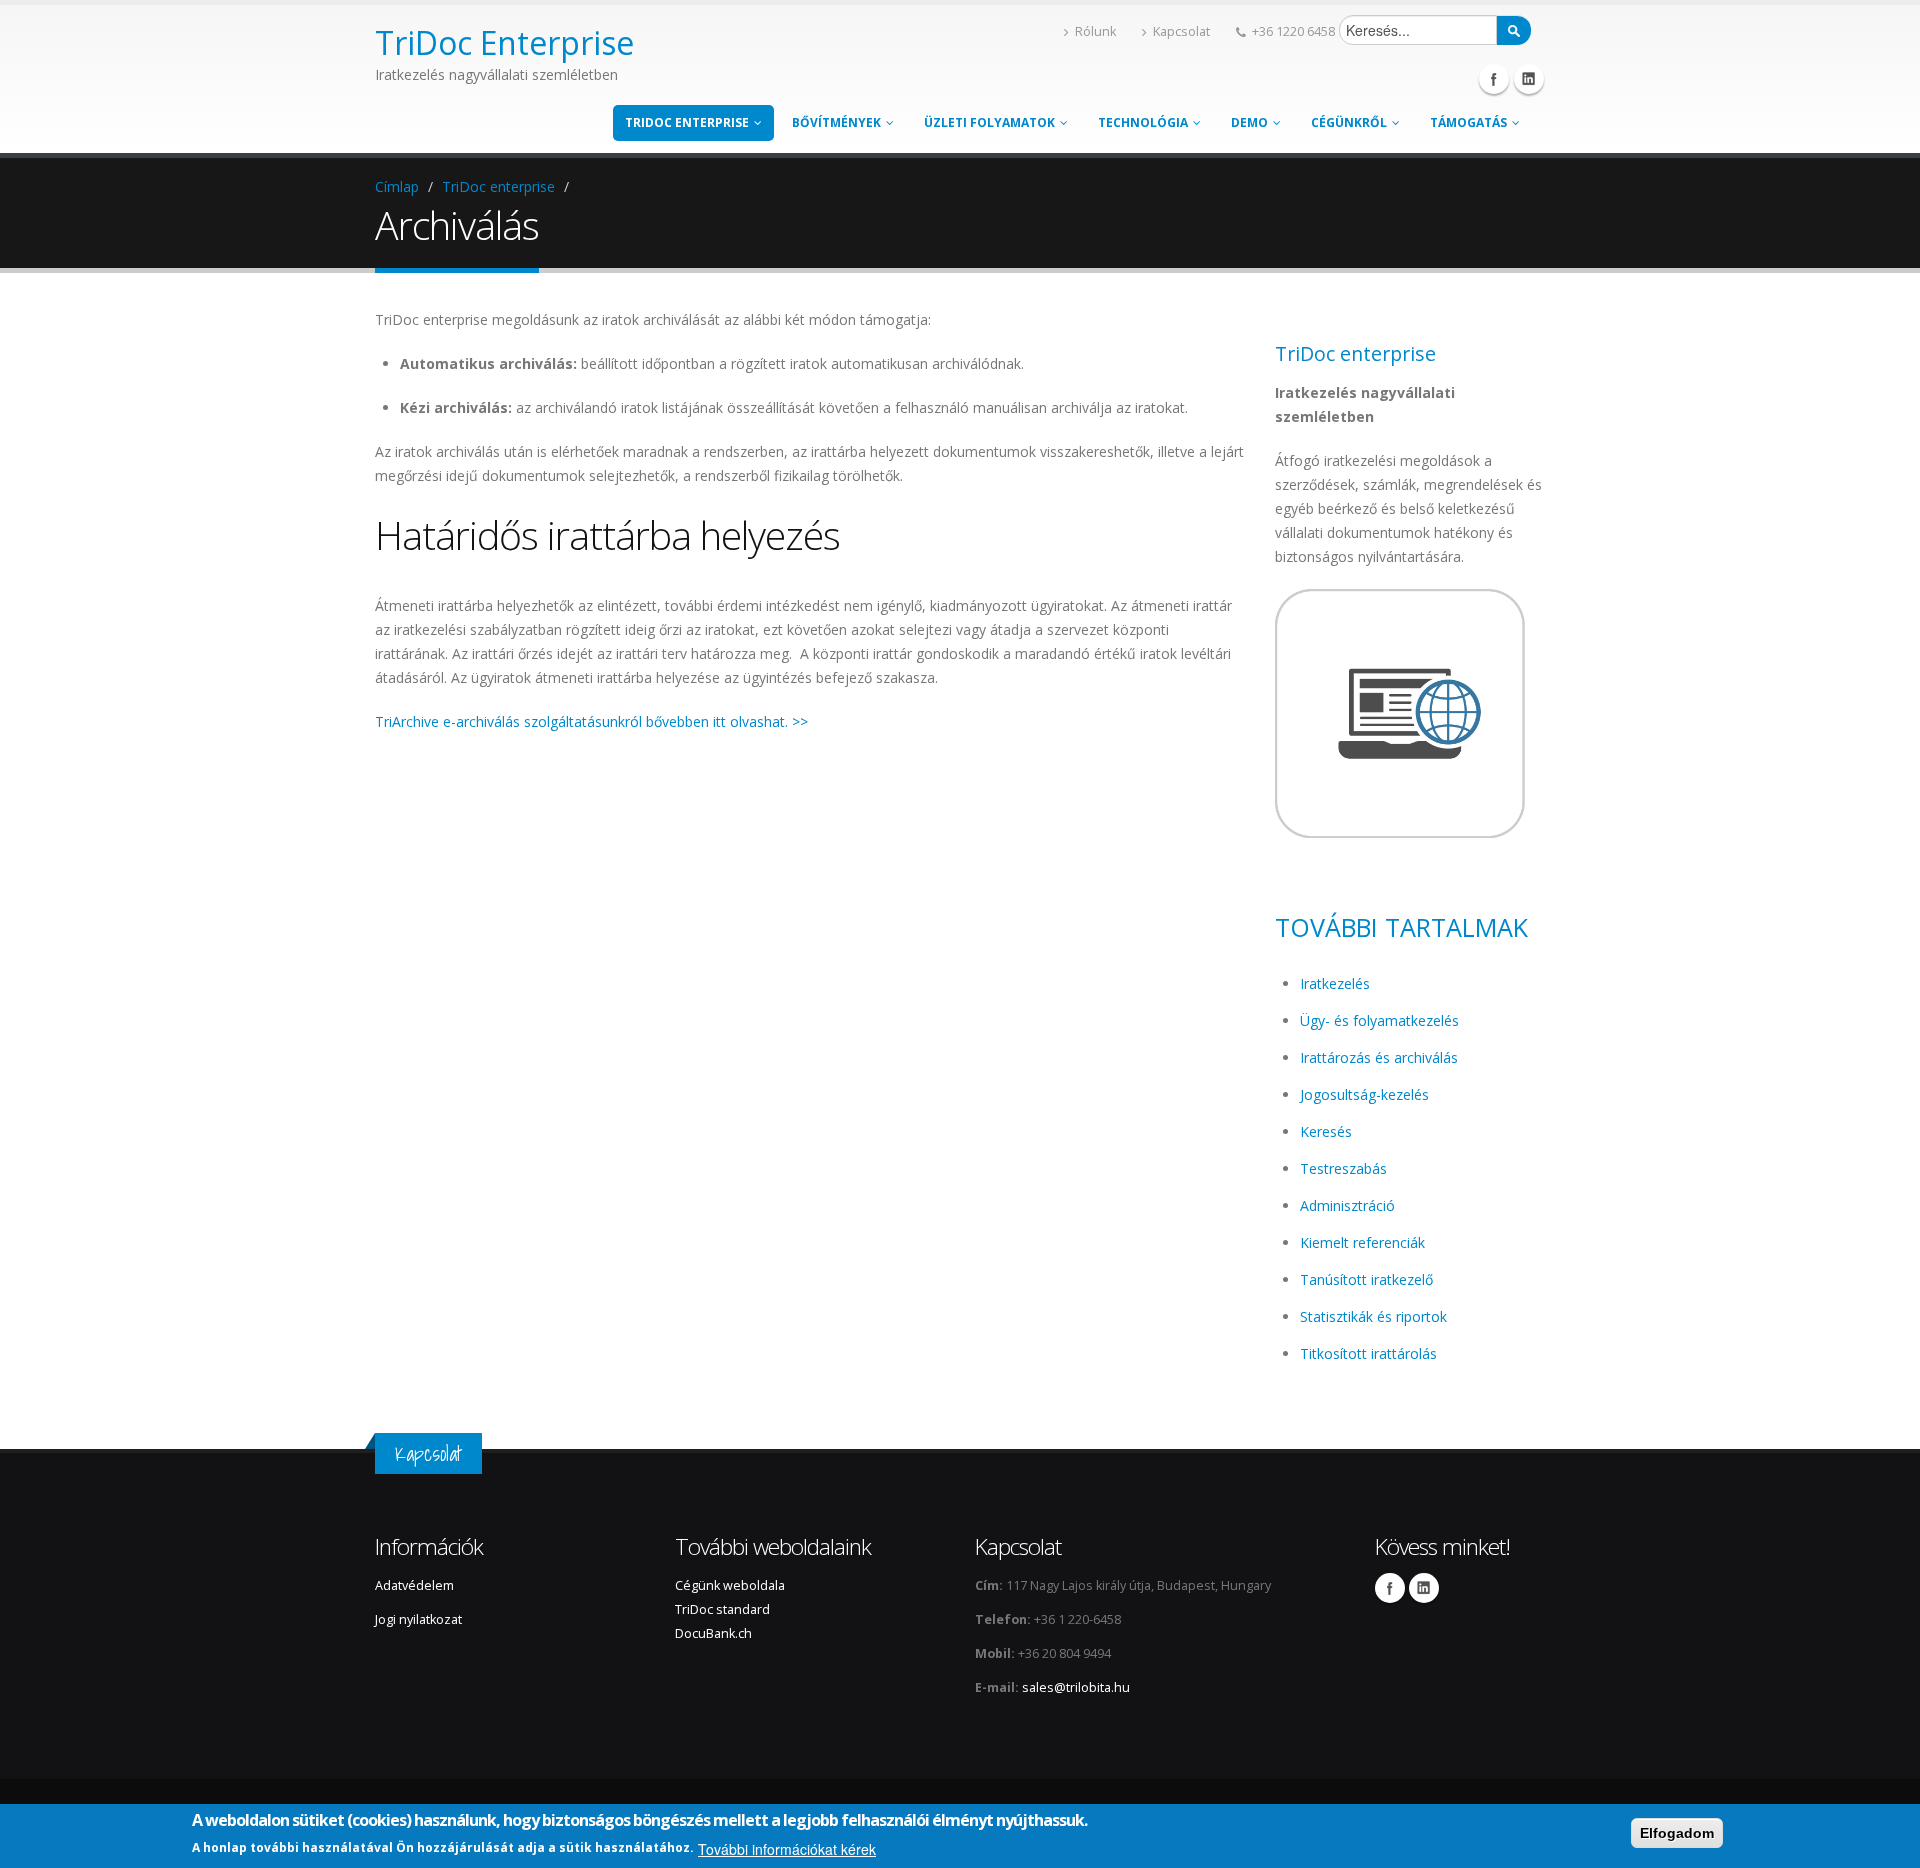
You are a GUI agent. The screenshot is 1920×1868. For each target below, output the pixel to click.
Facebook (1494, 79)
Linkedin (1529, 79)
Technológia (1143, 122)
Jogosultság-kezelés (1364, 1094)
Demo (1249, 122)
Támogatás (1468, 122)
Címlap (397, 186)
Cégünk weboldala (730, 1585)
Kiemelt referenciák (1362, 1242)
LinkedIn (1424, 1588)
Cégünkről (1349, 122)
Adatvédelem (414, 1585)
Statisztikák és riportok (1373, 1316)
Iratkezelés (1335, 983)
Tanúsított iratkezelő (1366, 1279)
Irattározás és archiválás (1379, 1057)
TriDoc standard (724, 1609)
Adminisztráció (1347, 1205)
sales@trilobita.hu (1076, 1687)
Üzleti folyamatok (989, 122)
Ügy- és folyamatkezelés (1379, 1020)
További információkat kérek (787, 1849)
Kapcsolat (1181, 31)
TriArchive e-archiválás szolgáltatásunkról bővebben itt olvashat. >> (591, 721)
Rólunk (1095, 31)
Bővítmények (836, 122)
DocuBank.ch (713, 1633)
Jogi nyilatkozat (418, 1619)
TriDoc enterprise (687, 122)
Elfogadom (1677, 1833)
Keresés (1326, 1131)
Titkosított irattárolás (1368, 1353)
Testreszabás (1343, 1168)
